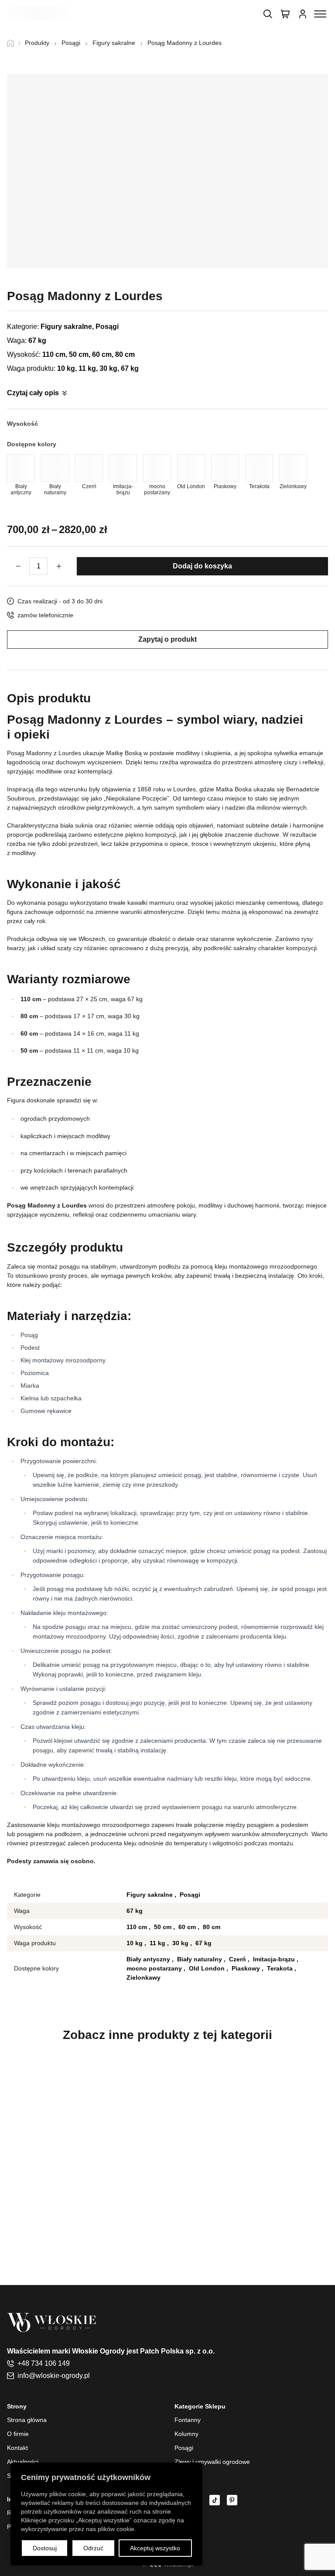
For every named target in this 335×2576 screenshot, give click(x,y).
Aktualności (23, 2462)
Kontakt (17, 2448)
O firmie (18, 2434)
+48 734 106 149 (44, 2363)
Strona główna (27, 2420)
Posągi (184, 2448)
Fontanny (188, 2420)
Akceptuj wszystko (155, 2548)
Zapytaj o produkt (167, 639)
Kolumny (186, 2434)
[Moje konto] (303, 14)
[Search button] (268, 14)
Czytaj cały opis (33, 393)
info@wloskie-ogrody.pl (54, 2376)
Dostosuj (45, 2548)
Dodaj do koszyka (202, 566)
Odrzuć (93, 2548)
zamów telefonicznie (45, 615)
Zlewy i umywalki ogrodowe (212, 2462)
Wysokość (22, 424)
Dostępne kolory (32, 444)
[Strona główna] (14, 43)
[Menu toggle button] (320, 14)
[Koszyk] (285, 14)
